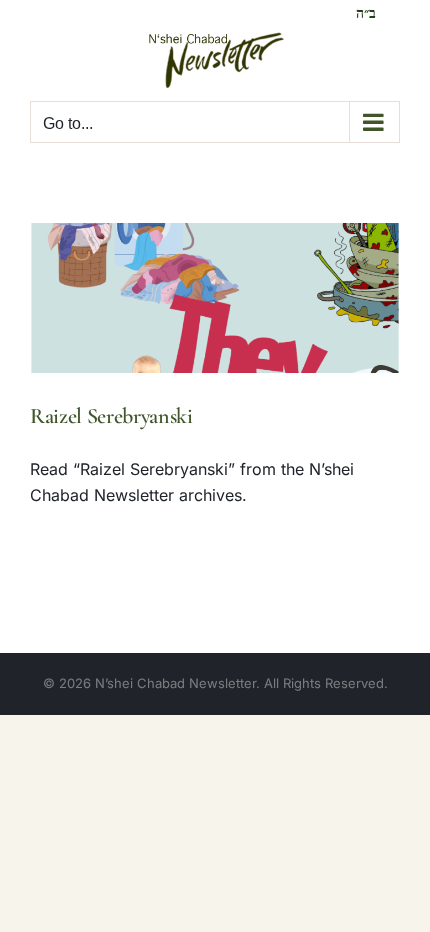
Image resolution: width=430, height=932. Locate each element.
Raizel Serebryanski (111, 416)
